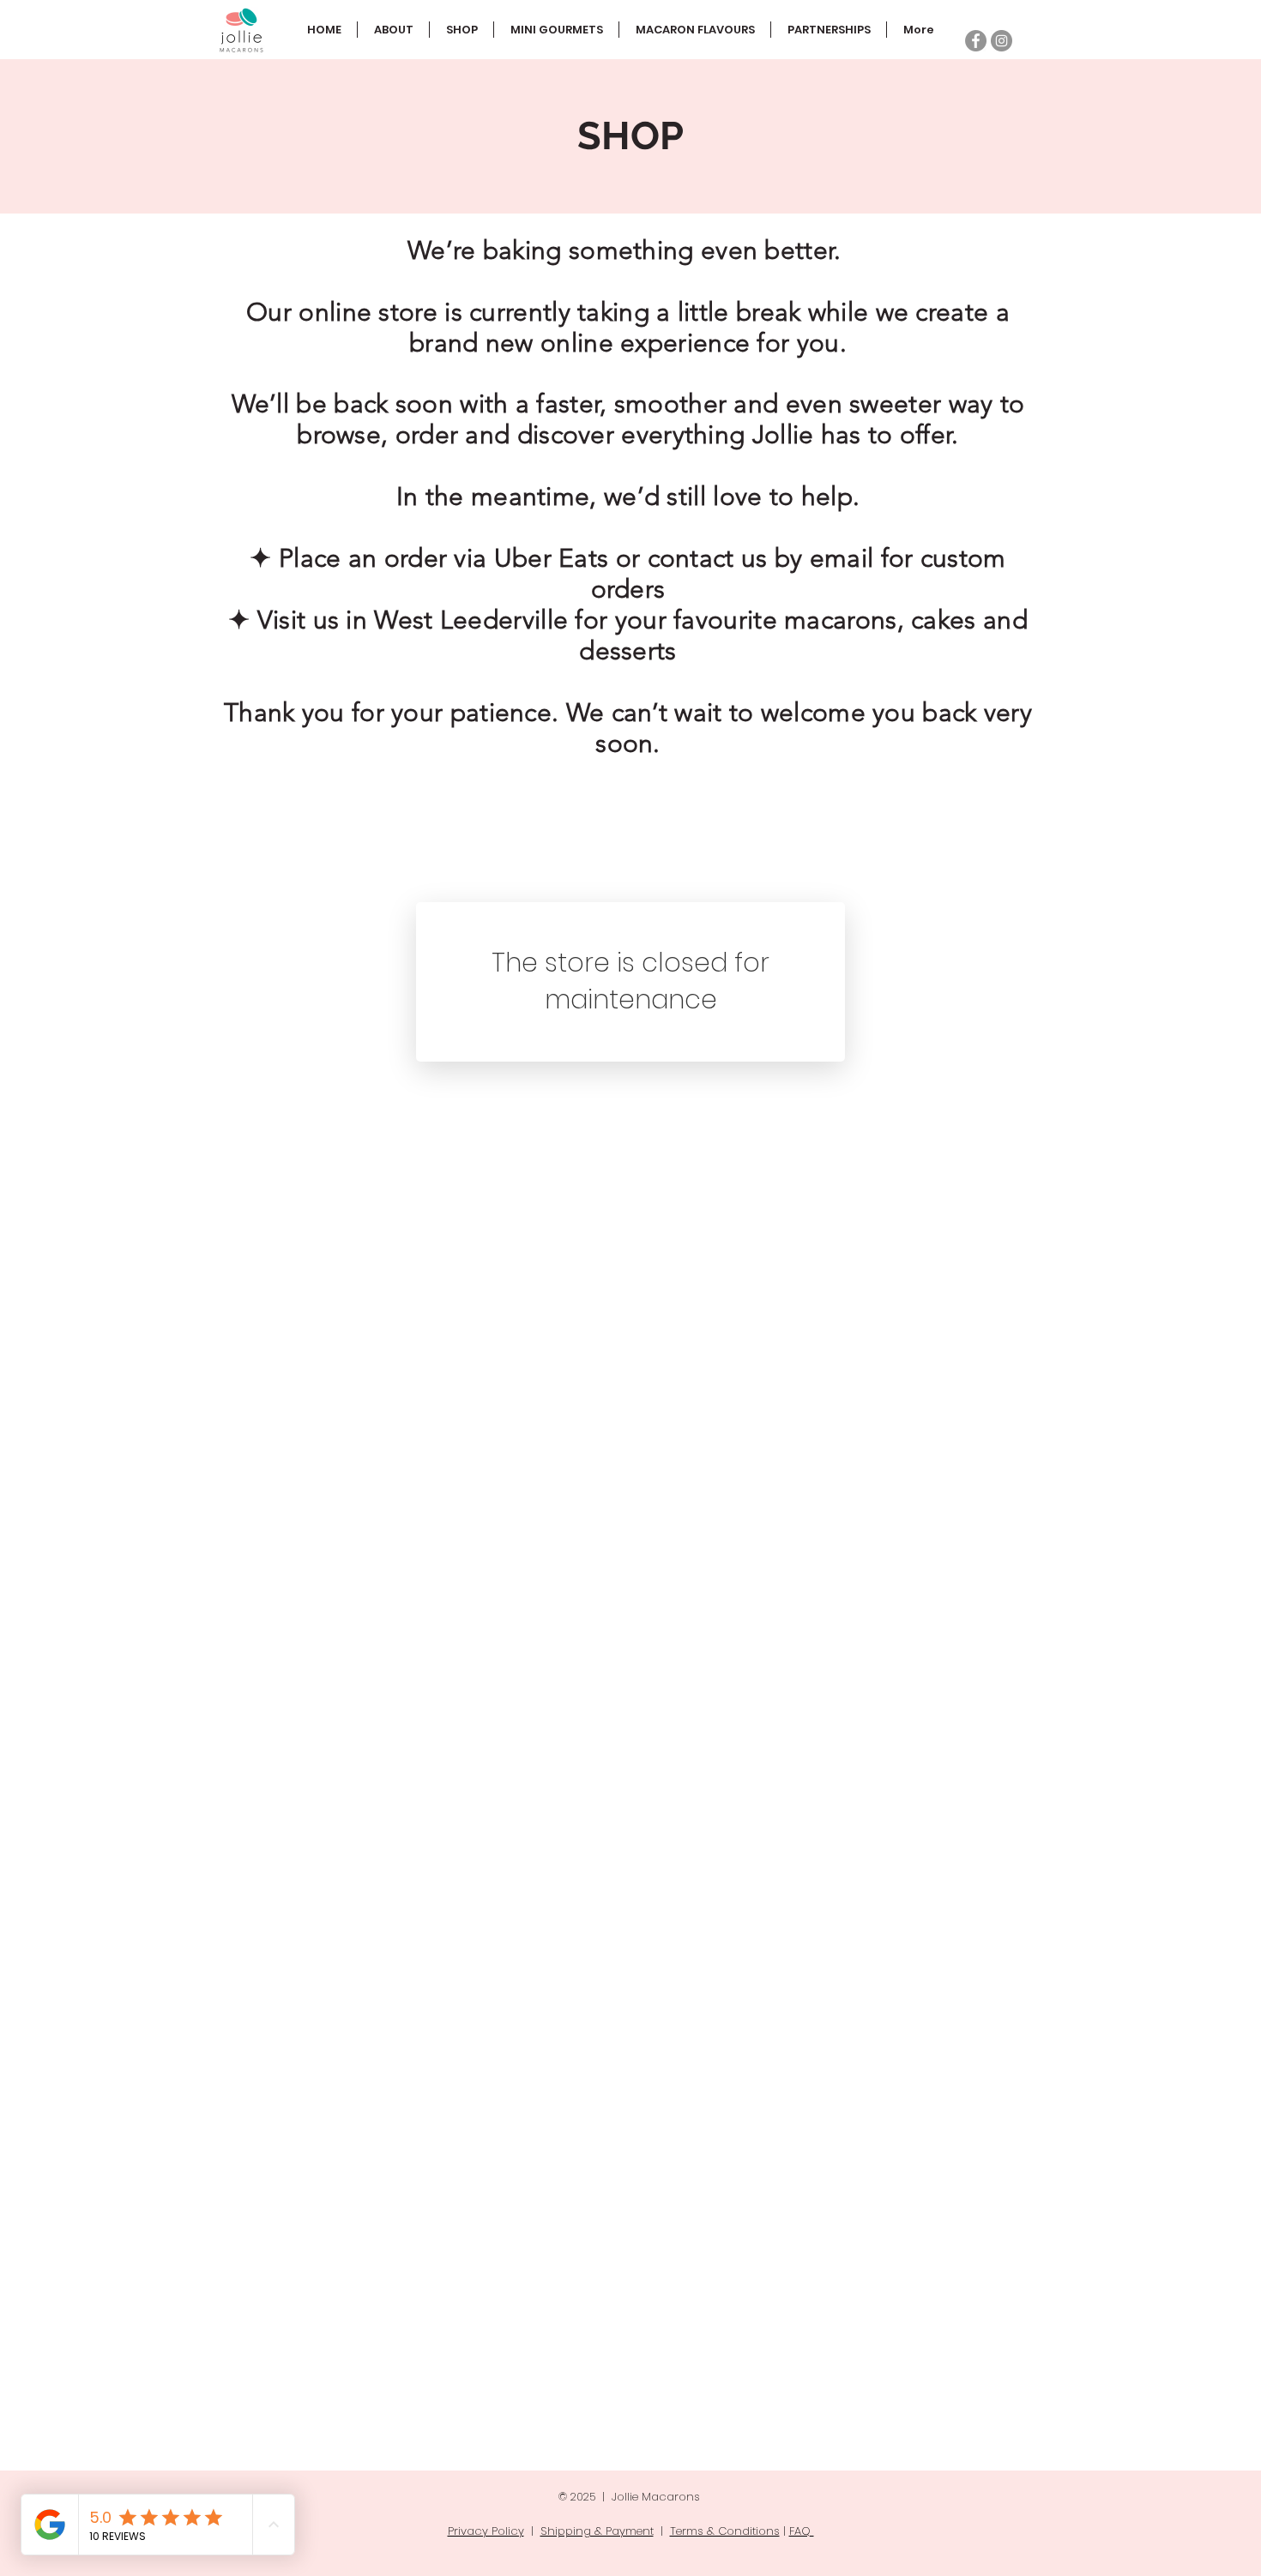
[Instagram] (1002, 41)
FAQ (802, 2531)
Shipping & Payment (597, 2531)
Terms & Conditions (725, 2531)
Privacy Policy (486, 2531)
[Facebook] (976, 41)
